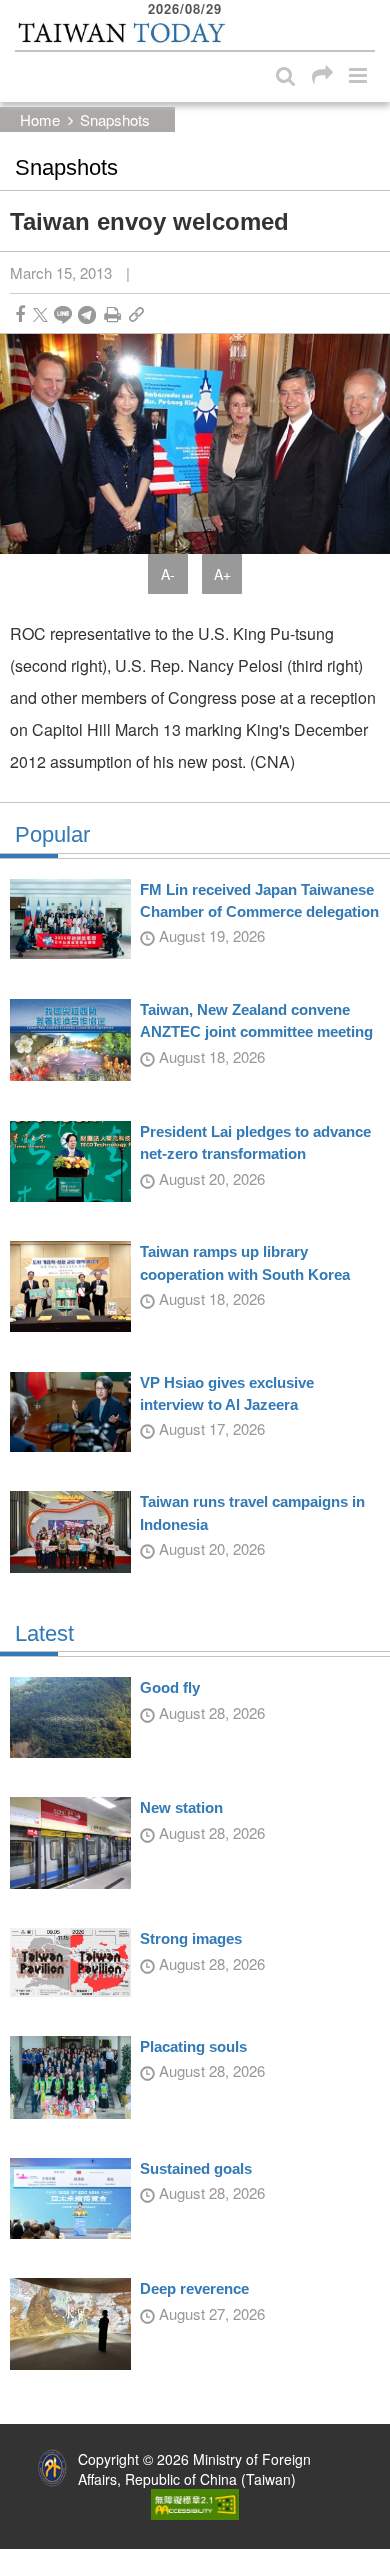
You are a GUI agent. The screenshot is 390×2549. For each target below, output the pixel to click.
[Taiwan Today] (121, 33)
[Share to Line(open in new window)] (63, 314)
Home (40, 119)
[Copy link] (136, 314)
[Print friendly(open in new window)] (112, 314)
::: (21, 10)
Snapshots (115, 119)
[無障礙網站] (195, 2502)
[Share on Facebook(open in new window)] (20, 314)
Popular (52, 835)
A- (168, 574)
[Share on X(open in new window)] (40, 314)
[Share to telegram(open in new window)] (87, 314)
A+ (222, 574)
